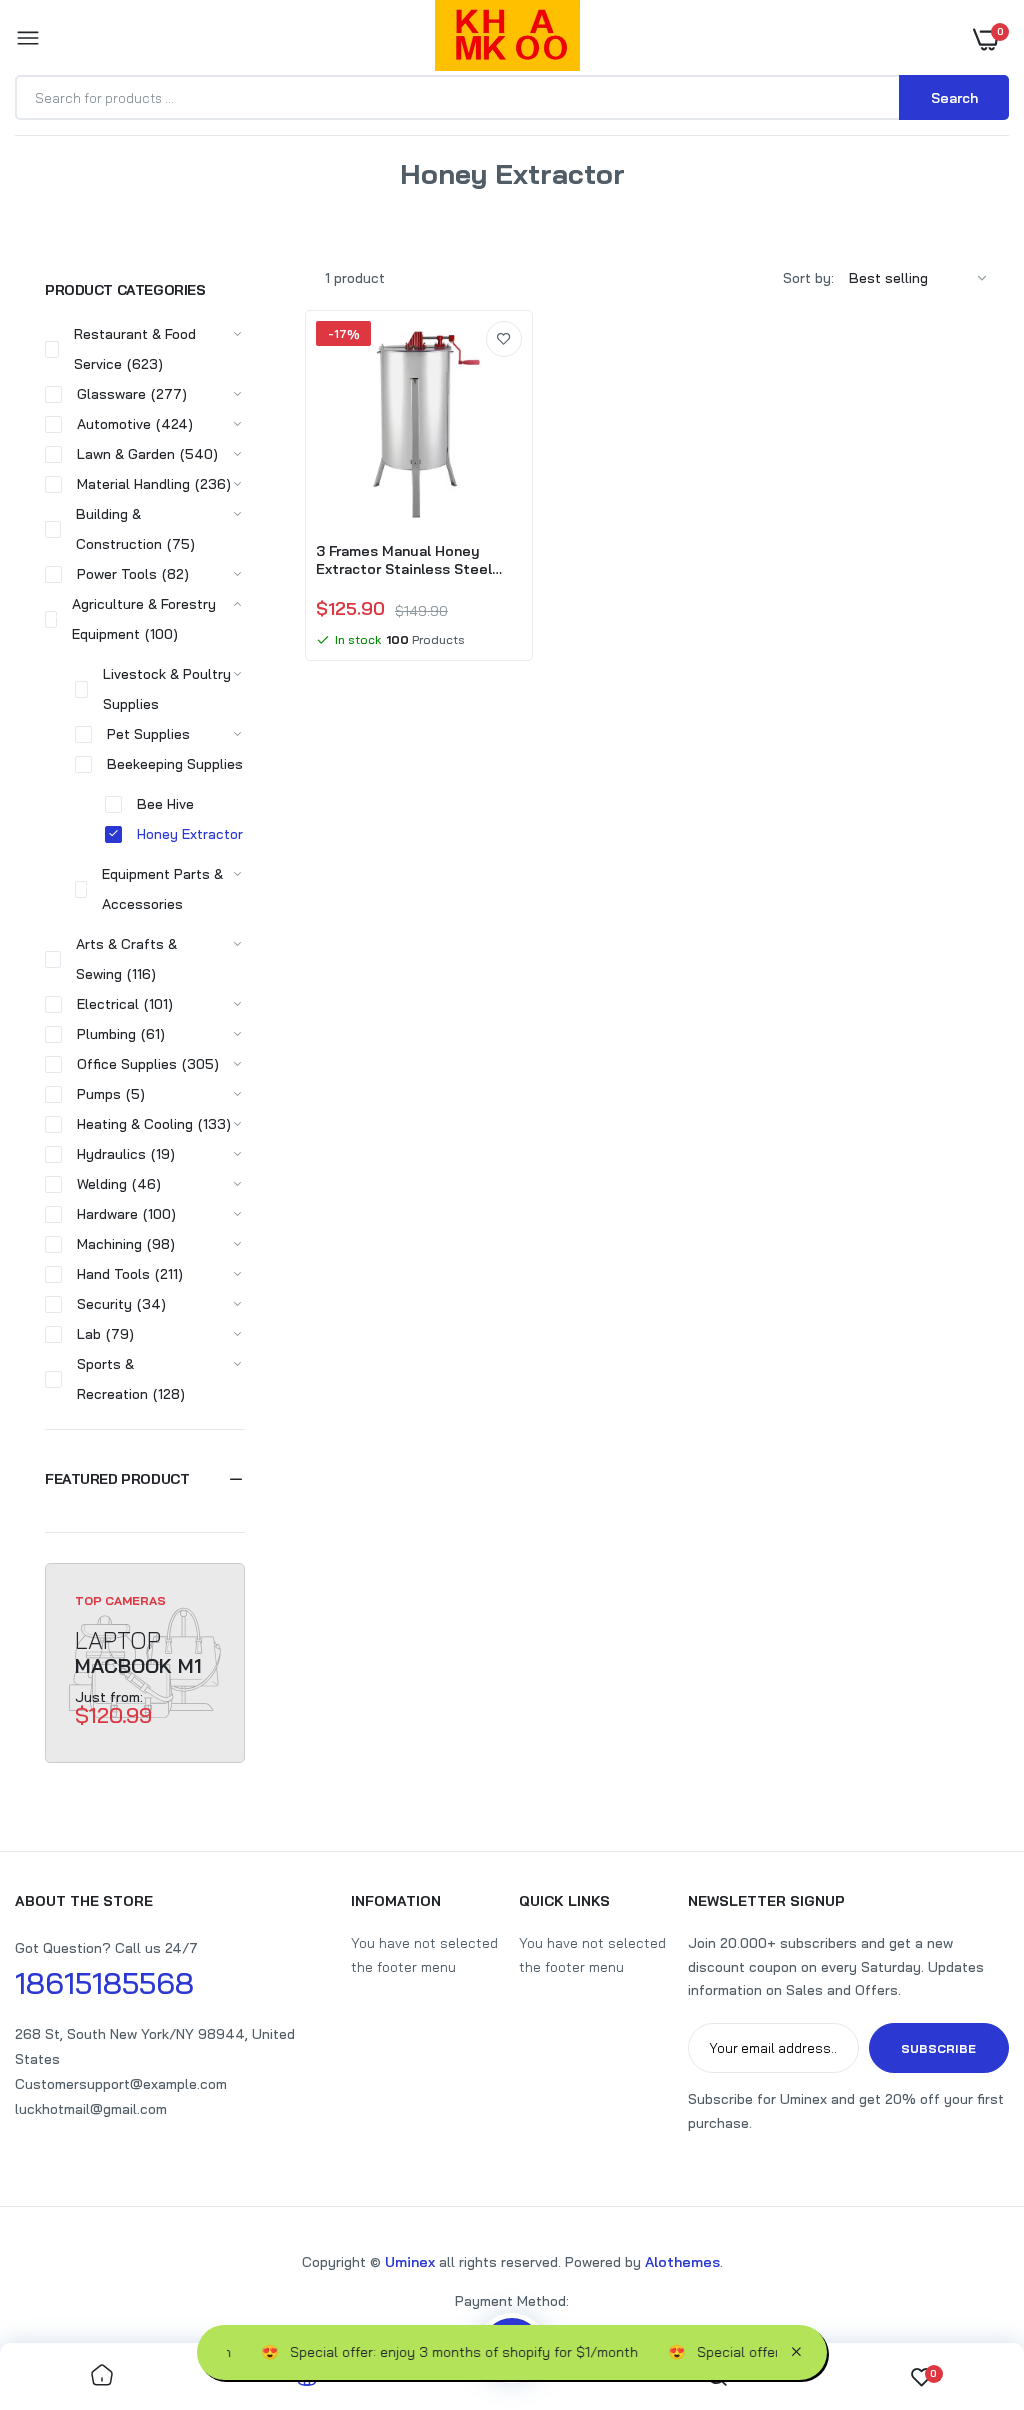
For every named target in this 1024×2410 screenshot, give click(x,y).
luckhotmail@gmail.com (91, 2109)
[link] (504, 339)
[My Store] (507, 39)
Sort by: (808, 278)
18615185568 (104, 1983)
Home (451, 199)
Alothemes (682, 2262)
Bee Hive (165, 804)
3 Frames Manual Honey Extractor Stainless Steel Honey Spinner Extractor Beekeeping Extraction (404, 560)
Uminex (410, 2262)
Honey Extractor (190, 834)
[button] (145, 1479)
